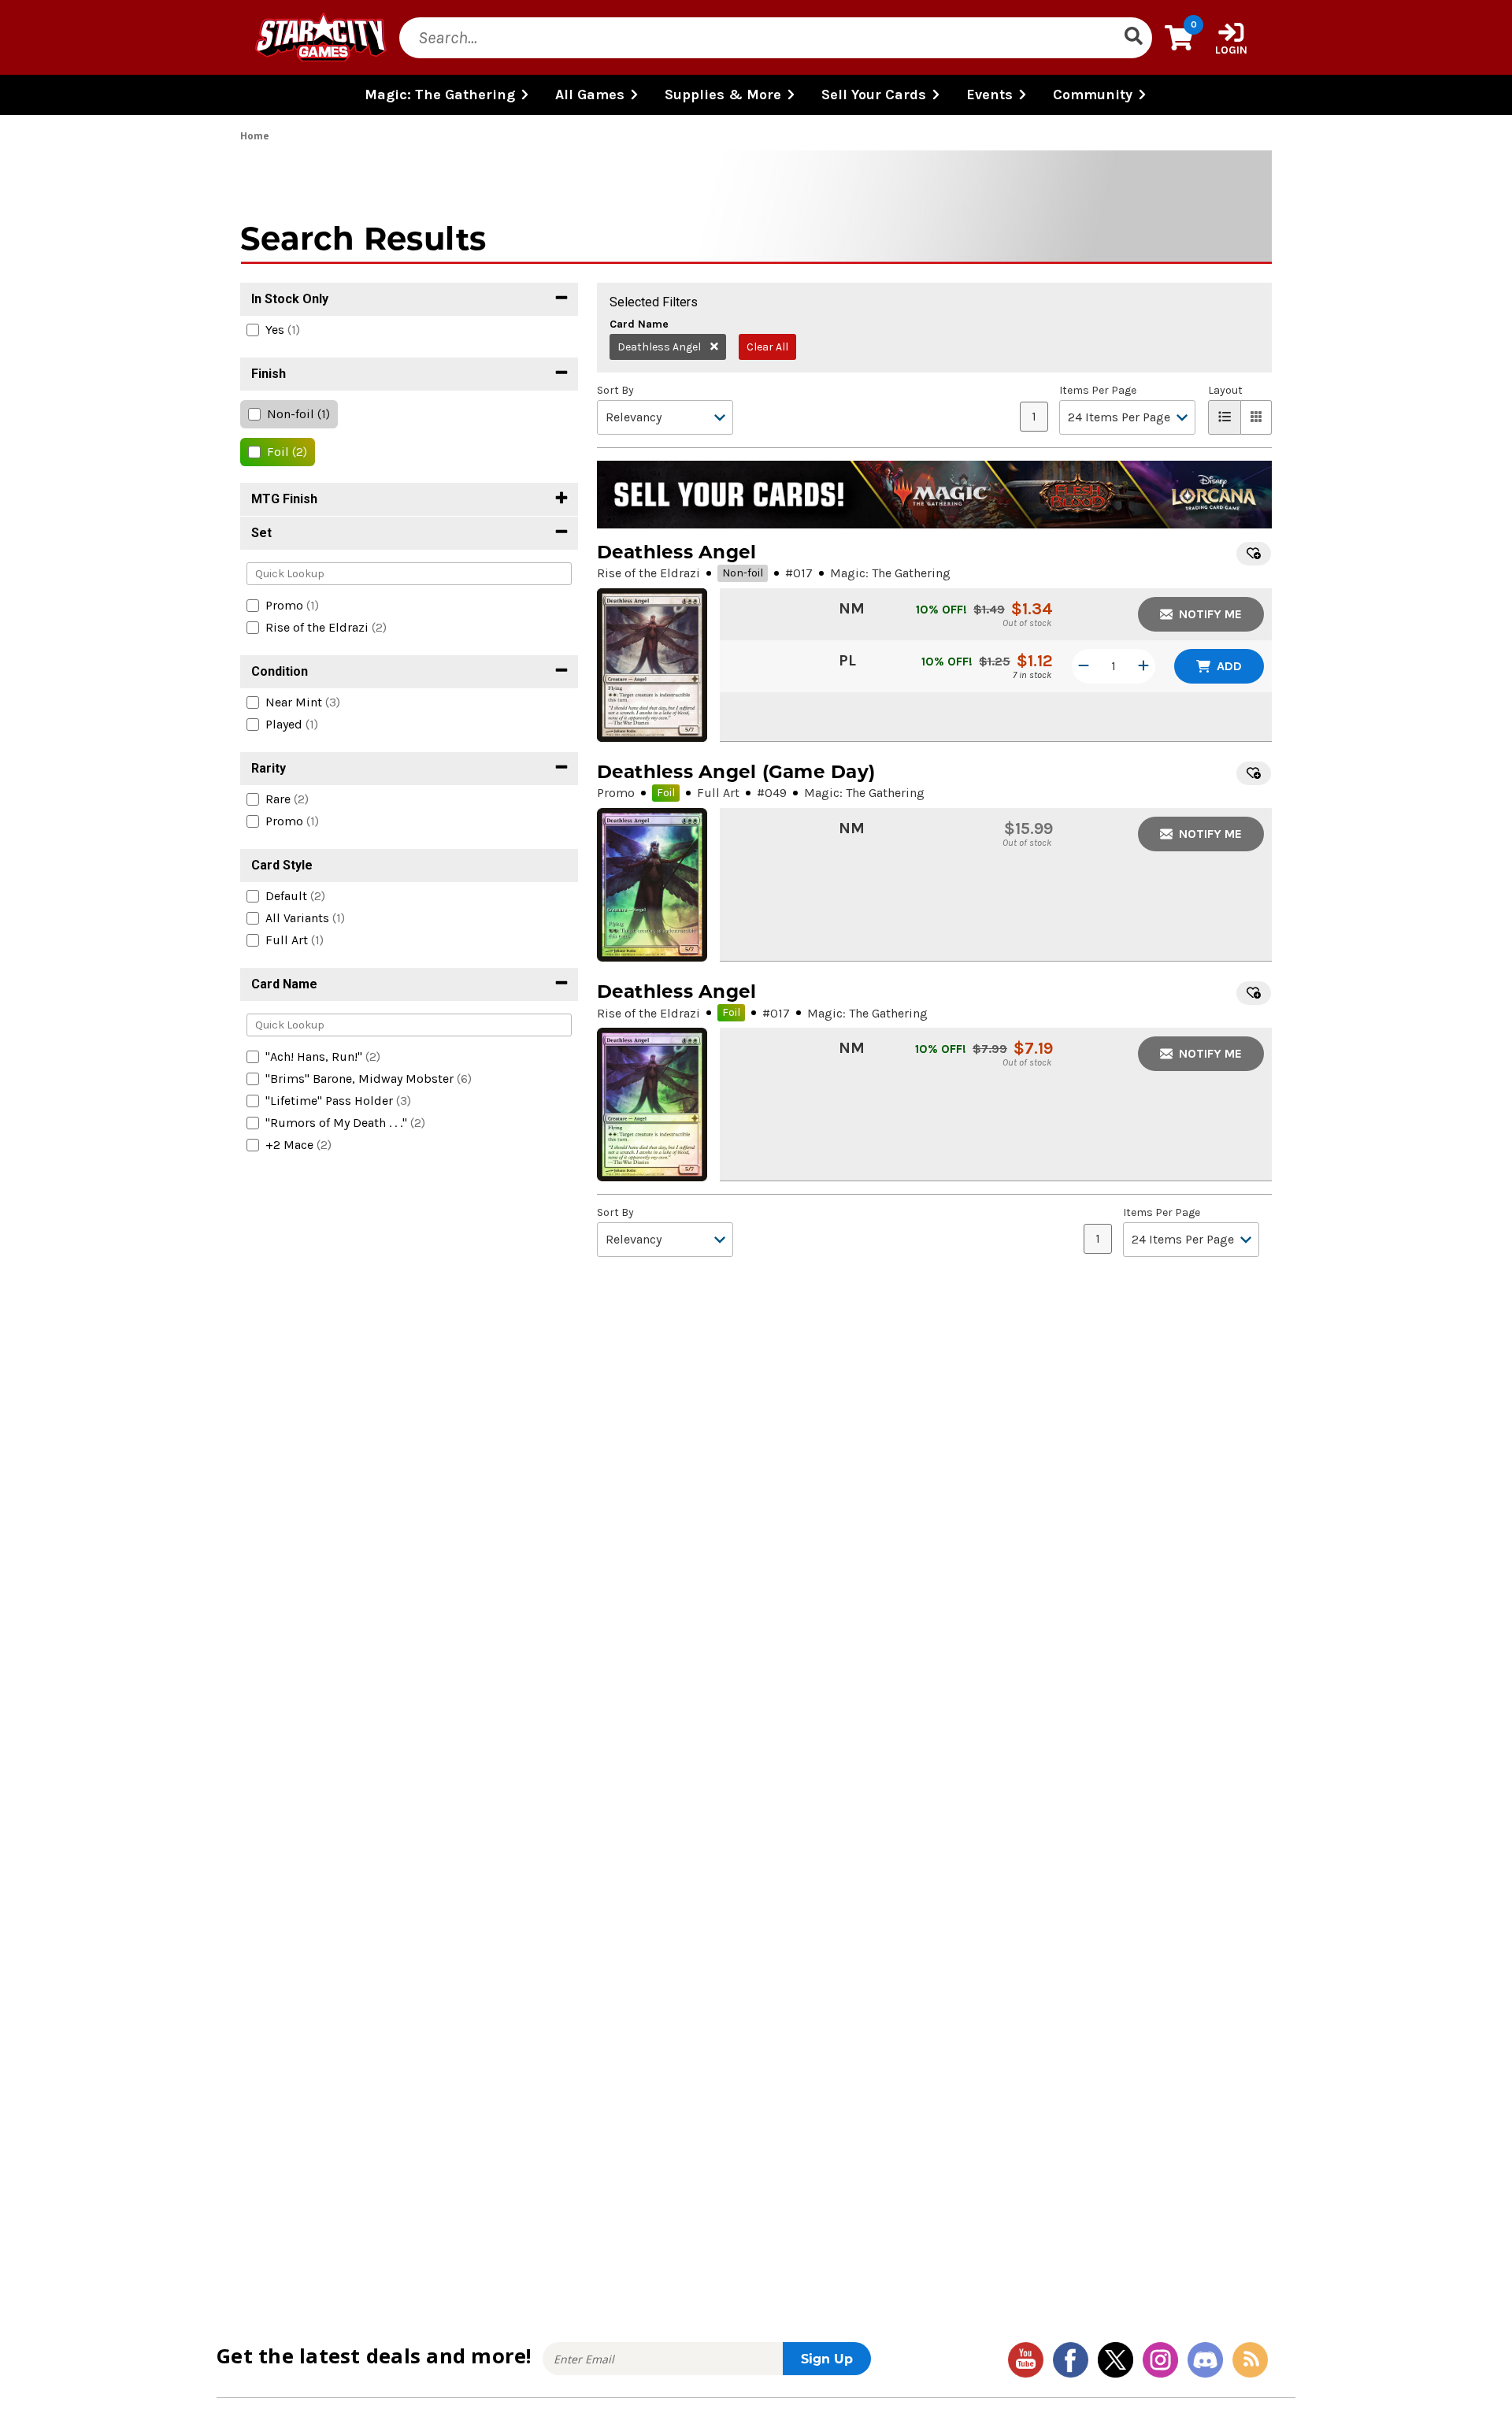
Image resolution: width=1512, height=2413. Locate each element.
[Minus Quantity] (1084, 666)
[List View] (1225, 417)
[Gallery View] (1256, 417)
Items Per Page (1098, 391)
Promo (616, 793)
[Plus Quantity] (1143, 666)
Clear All (767, 347)
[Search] (1133, 38)
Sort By (615, 391)
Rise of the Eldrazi (649, 573)
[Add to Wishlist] (1254, 554)
